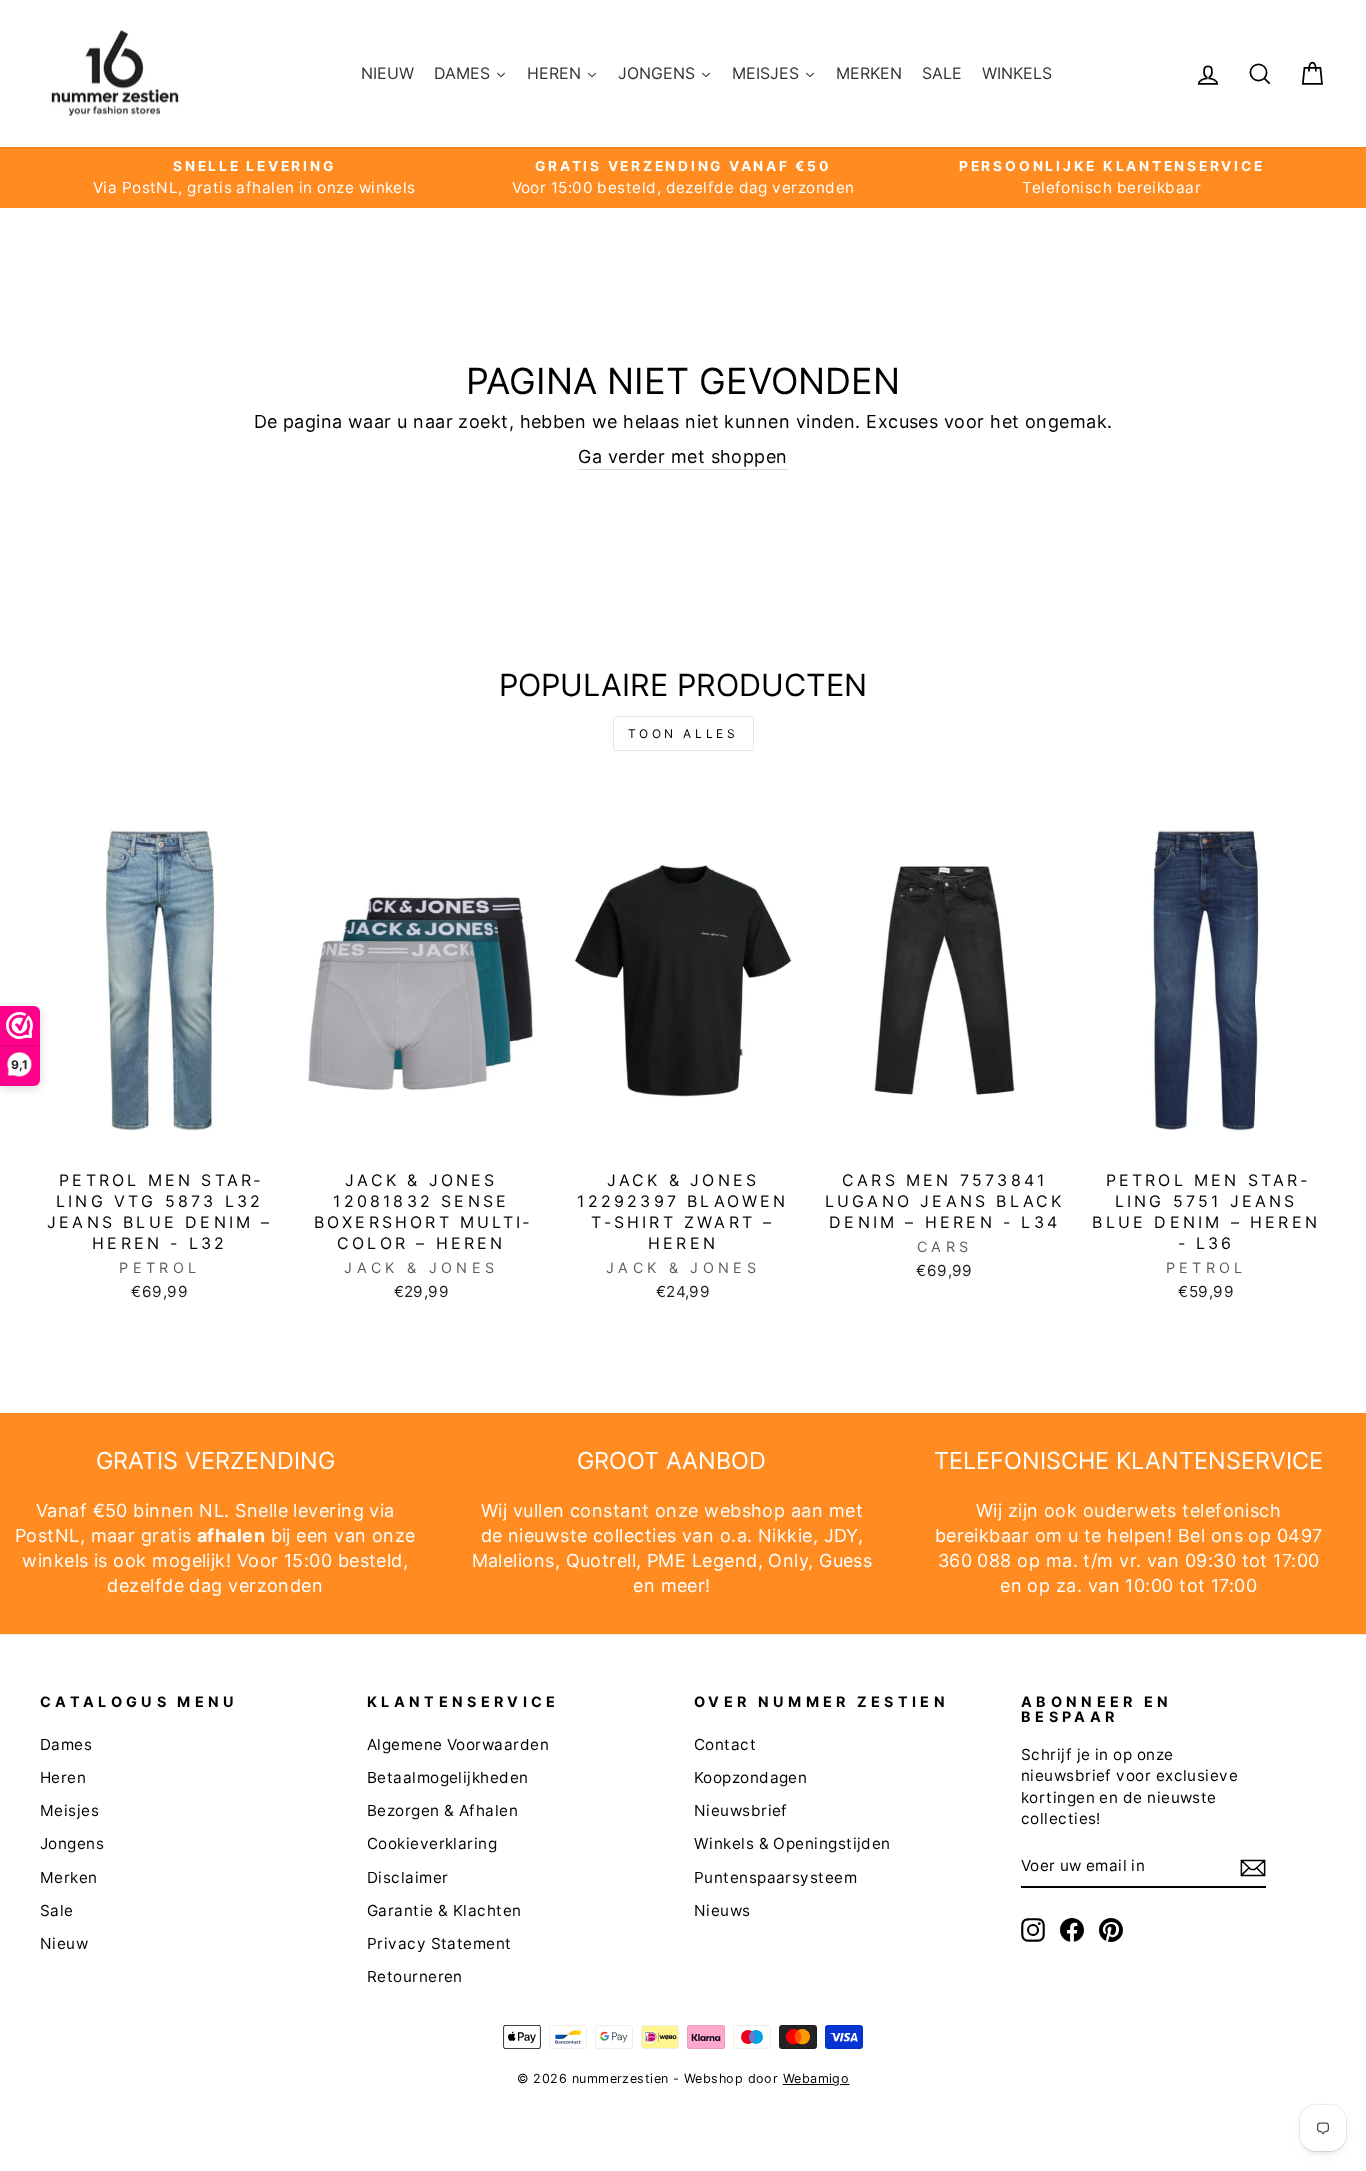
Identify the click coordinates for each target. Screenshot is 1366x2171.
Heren (63, 1777)
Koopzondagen (750, 1777)
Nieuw (64, 1943)
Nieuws (722, 1910)
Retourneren (415, 1976)
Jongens (72, 1843)
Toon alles (683, 733)
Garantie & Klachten (444, 1910)
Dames (66, 1744)
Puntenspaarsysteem (775, 1877)
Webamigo (816, 2078)
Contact (725, 1744)
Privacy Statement (439, 1943)
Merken (69, 1877)
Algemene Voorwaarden (458, 1744)
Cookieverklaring (432, 1843)
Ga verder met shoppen (682, 456)
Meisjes (69, 1810)
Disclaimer (408, 1877)
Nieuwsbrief (741, 1810)
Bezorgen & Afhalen (442, 1810)
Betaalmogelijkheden (448, 1777)
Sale (57, 1910)
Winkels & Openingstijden (792, 1843)
